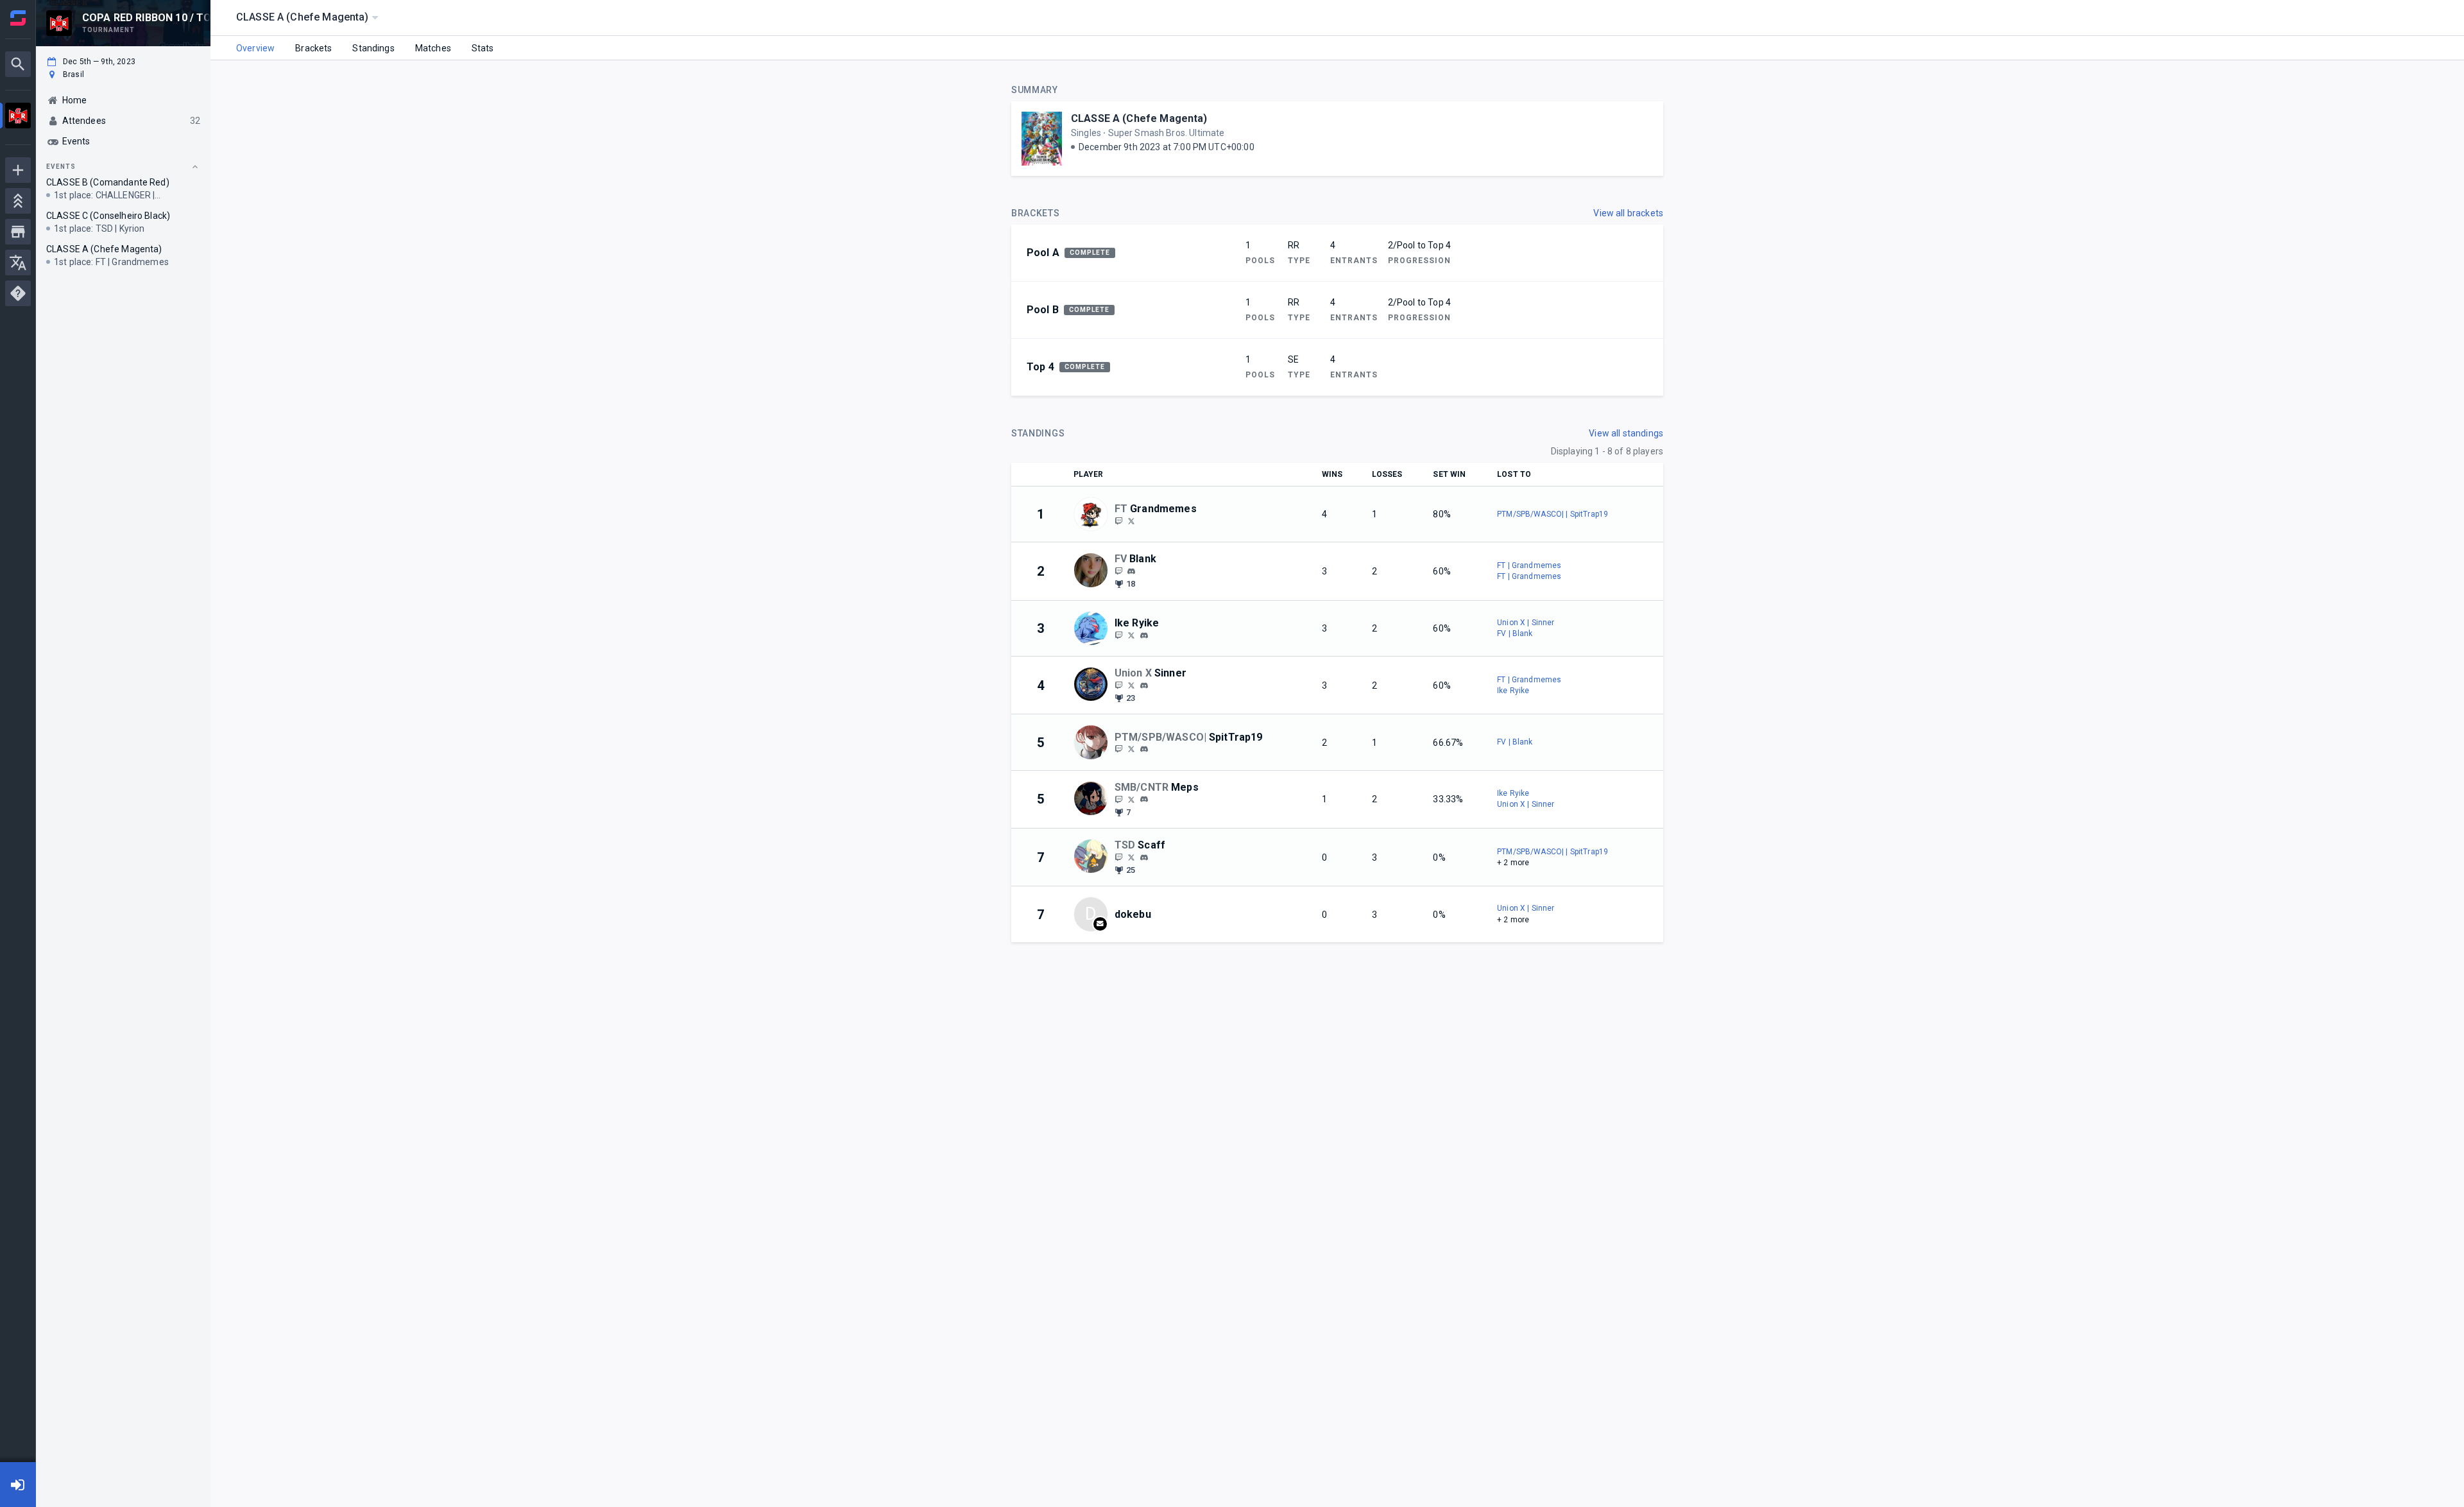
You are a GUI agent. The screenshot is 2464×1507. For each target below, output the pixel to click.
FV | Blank (1515, 633)
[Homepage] (18, 18)
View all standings (1626, 433)
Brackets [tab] (313, 48)
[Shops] (18, 232)
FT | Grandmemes (1529, 565)
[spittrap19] (1118, 749)
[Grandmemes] (1118, 521)
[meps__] (1118, 799)
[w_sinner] (1118, 685)
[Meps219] (1131, 799)
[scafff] (1144, 857)
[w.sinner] (1144, 685)
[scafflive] (1118, 857)
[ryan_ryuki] (1118, 635)
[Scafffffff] (1131, 857)
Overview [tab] (255, 48)
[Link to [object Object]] (1094, 514)
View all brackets (1628, 213)
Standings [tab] (373, 48)
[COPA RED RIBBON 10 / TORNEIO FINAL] (18, 117)
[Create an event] (18, 170)
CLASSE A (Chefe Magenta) (1139, 118)
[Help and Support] (18, 293)
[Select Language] (18, 263)
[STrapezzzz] (1131, 749)
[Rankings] (18, 201)
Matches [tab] (433, 48)
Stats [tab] (483, 48)
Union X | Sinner (1526, 623)
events (61, 167)
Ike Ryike (1513, 691)
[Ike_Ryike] (1131, 635)
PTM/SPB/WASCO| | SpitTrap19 (1553, 514)
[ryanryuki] (1144, 635)
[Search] (18, 64)
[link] (1131, 571)
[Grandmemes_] (1131, 521)
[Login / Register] (18, 1485)
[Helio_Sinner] (1131, 685)
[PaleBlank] (1118, 571)
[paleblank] (1131, 571)
